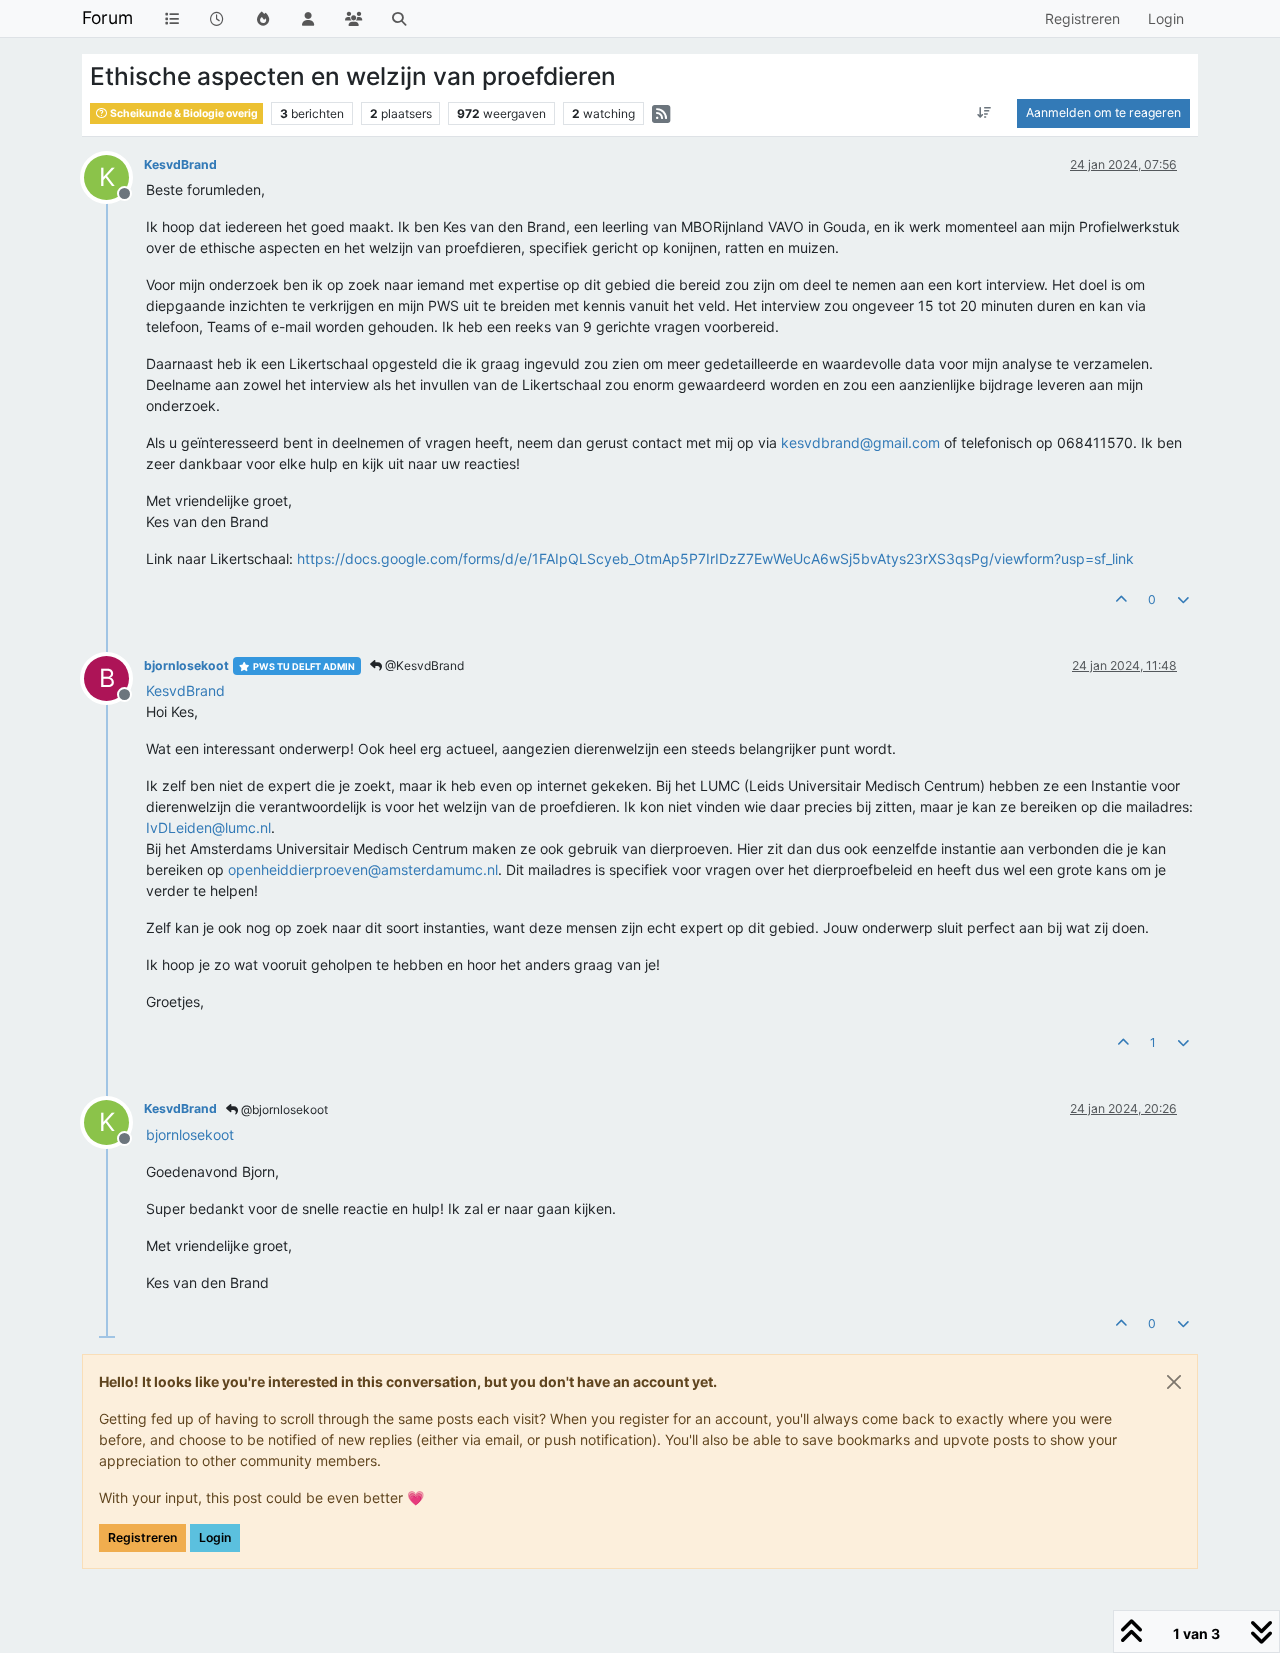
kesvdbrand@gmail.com (860, 442)
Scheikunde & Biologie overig (183, 113)
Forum (107, 17)
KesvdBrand (180, 164)
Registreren (142, 1537)
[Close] (1174, 1382)
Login (215, 1537)
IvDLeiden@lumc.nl (208, 827)
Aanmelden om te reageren (1103, 112)
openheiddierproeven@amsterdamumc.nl (363, 869)
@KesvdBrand (423, 665)
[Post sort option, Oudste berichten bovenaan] (984, 113)
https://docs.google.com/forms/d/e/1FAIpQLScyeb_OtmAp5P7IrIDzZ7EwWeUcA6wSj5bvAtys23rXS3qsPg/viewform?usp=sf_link (715, 558)
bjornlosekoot (186, 665)
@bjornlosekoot (283, 1109)
